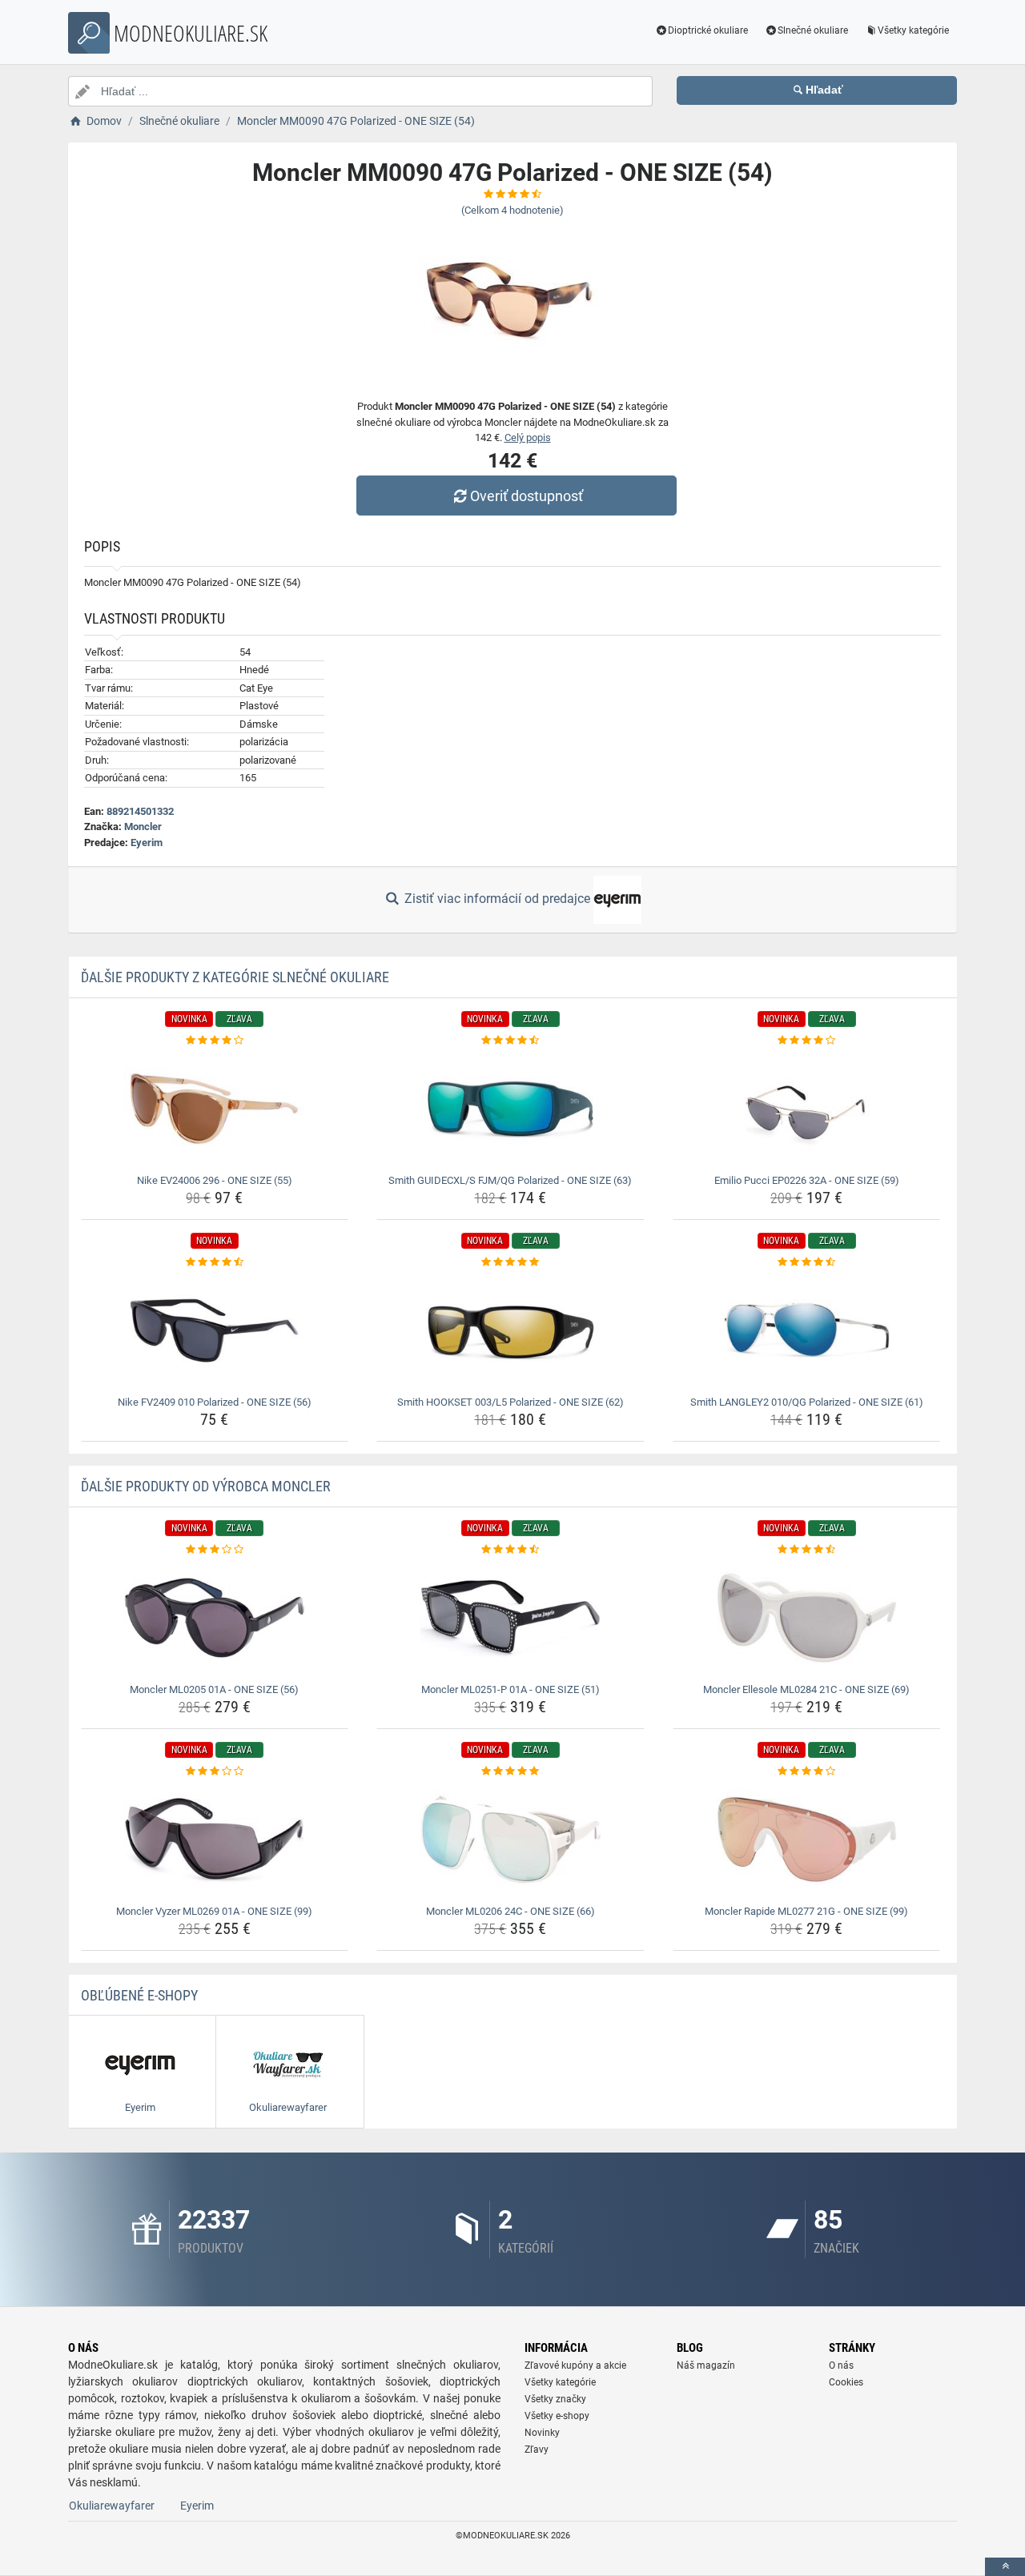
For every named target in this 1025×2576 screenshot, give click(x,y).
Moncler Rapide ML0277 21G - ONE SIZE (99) (806, 1911)
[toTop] (1005, 2567)
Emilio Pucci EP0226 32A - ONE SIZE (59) (807, 1180)
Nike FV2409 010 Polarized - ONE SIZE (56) (215, 1402)
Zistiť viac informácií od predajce (497, 899)
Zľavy (537, 2450)
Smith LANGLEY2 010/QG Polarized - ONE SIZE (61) (807, 1402)
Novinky (542, 2433)
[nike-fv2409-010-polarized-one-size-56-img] (215, 1330)
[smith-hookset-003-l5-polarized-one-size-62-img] (510, 1330)
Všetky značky (555, 2399)
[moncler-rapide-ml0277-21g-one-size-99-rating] (807, 1772)
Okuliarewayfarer (112, 2506)
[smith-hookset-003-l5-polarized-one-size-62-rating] (510, 1262)
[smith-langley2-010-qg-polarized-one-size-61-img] (807, 1330)
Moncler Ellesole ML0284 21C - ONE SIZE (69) (806, 1689)
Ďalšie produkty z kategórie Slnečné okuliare (235, 977)
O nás (841, 2365)
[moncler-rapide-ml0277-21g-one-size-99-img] (807, 1840)
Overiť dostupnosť (527, 496)
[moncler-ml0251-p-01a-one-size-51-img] (510, 1618)
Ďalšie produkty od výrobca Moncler (206, 1486)
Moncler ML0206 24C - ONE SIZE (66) (510, 1911)
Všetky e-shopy (557, 2416)
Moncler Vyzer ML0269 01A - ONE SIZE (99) (214, 1911)
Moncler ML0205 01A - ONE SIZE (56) (214, 1689)
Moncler (143, 827)
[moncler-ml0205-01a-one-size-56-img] (215, 1618)
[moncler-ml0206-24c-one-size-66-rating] (510, 1772)
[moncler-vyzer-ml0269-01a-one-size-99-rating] (215, 1772)
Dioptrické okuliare (708, 30)
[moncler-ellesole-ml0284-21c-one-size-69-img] (807, 1618)
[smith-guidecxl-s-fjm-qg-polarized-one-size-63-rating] (510, 1041)
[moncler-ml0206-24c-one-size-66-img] (510, 1840)
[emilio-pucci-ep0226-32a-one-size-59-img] (807, 1109)
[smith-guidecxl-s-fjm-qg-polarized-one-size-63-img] (510, 1109)
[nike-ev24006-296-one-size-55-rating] (215, 1041)
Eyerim (147, 843)
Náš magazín (706, 2365)
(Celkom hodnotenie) (512, 210)
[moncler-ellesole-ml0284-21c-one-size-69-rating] (807, 1550)
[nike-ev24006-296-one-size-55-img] (215, 1109)
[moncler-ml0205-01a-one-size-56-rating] (215, 1550)
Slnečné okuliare (813, 30)
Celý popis (528, 437)
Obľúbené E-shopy (139, 1995)
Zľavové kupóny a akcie (575, 2365)
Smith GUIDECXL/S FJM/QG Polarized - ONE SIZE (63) (510, 1180)
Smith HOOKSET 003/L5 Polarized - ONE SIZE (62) (510, 1402)
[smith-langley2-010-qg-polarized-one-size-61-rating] (807, 1262)
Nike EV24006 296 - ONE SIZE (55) (215, 1180)
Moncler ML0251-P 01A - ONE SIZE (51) (510, 1689)
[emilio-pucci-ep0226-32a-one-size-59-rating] (807, 1041)
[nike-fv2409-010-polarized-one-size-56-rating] (215, 1262)
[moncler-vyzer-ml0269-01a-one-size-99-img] (215, 1840)
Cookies (846, 2382)
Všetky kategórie (913, 30)
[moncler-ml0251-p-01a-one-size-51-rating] (510, 1550)
